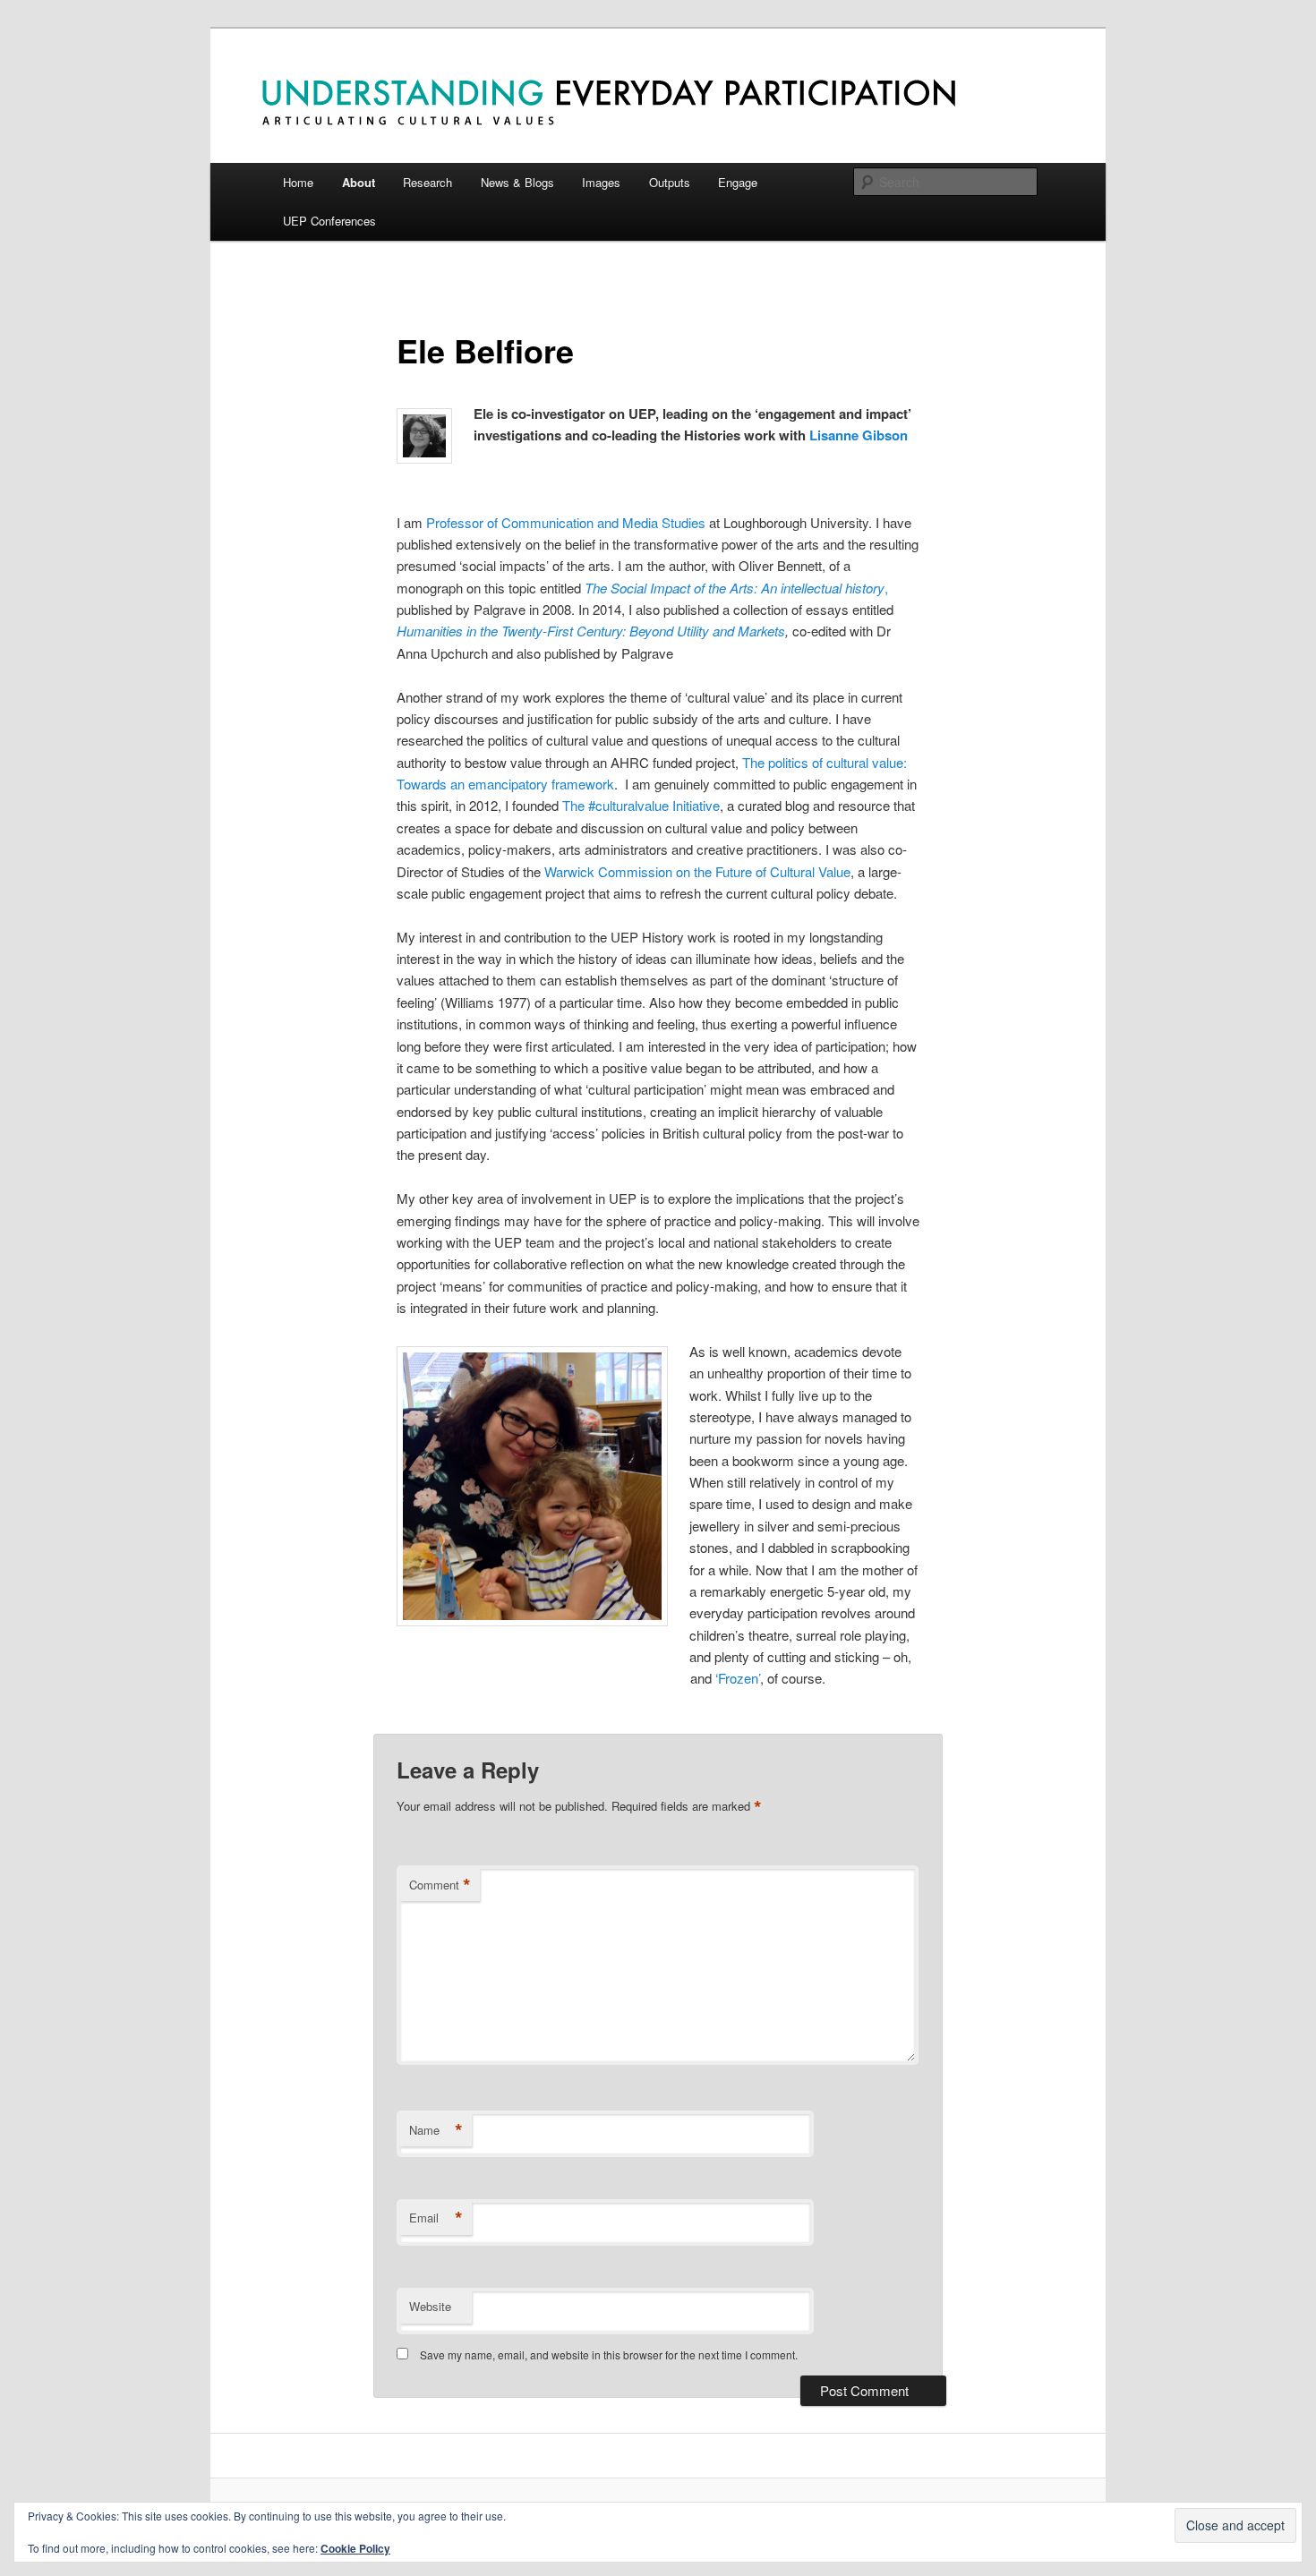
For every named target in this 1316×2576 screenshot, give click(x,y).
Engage (738, 182)
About (359, 182)
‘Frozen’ (738, 1678)
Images (601, 182)
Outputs (670, 182)
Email (436, 2218)
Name (436, 2130)
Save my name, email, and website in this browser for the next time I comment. (609, 2354)
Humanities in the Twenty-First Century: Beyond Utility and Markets (591, 631)
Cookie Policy (355, 2548)
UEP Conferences (329, 221)
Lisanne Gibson (859, 435)
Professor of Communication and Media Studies (566, 522)
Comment (440, 1885)
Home (298, 182)
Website (430, 2306)
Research (427, 182)
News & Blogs (517, 182)
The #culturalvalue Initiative (641, 805)
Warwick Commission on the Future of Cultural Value (697, 871)
